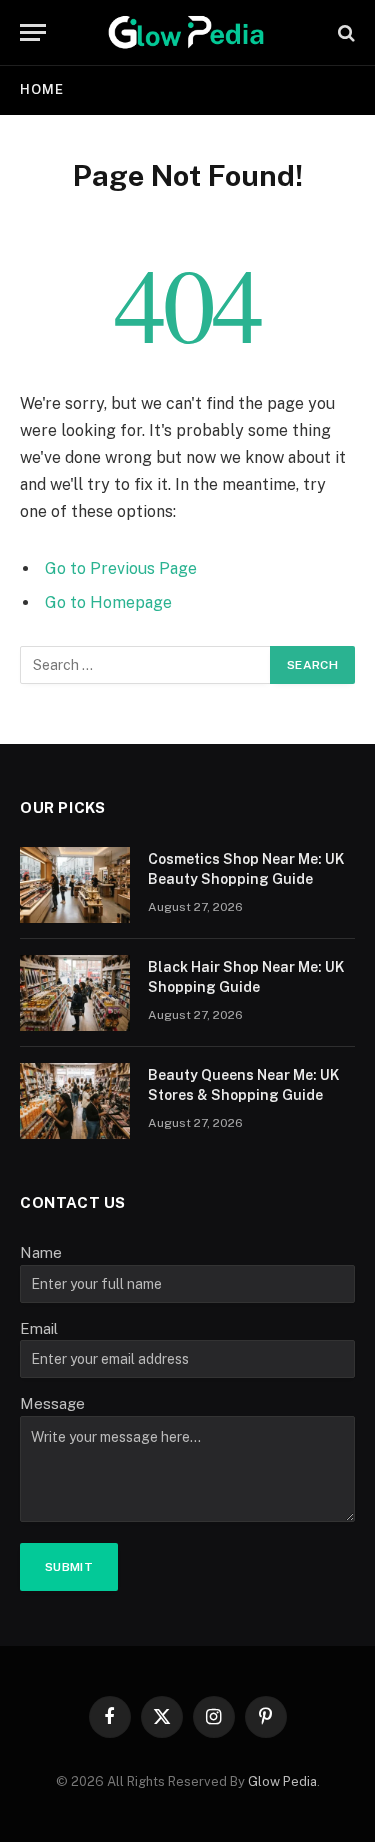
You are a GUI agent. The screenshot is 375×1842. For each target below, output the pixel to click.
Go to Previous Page (121, 568)
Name (41, 1252)
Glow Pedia (282, 1781)
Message (52, 1403)
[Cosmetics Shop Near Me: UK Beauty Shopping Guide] (75, 885)
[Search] (344, 32)
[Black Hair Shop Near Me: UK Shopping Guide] (75, 993)
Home (42, 89)
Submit (69, 1567)
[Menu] (33, 32)
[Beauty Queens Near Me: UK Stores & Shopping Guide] (75, 1101)
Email (39, 1328)
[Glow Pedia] (187, 32)
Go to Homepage (108, 602)
